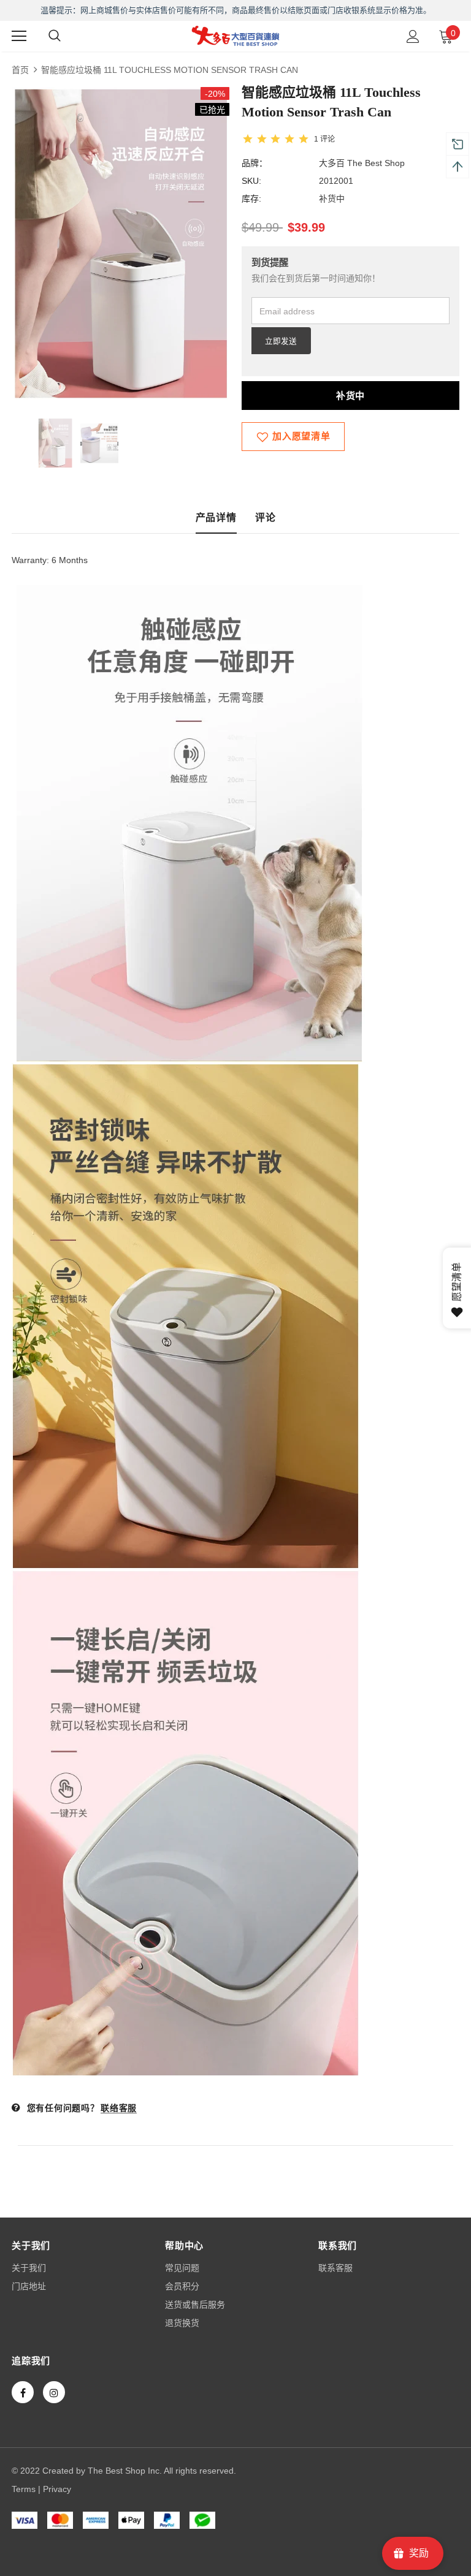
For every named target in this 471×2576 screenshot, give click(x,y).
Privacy (57, 2489)
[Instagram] (54, 2392)
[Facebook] (23, 2392)
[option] (121, 244)
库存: (251, 199)
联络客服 (119, 2108)
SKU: (251, 181)
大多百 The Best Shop (362, 163)
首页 (20, 70)
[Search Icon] (55, 36)
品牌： (255, 163)
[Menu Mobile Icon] (19, 36)
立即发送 (281, 341)
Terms (24, 2489)
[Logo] (235, 36)
